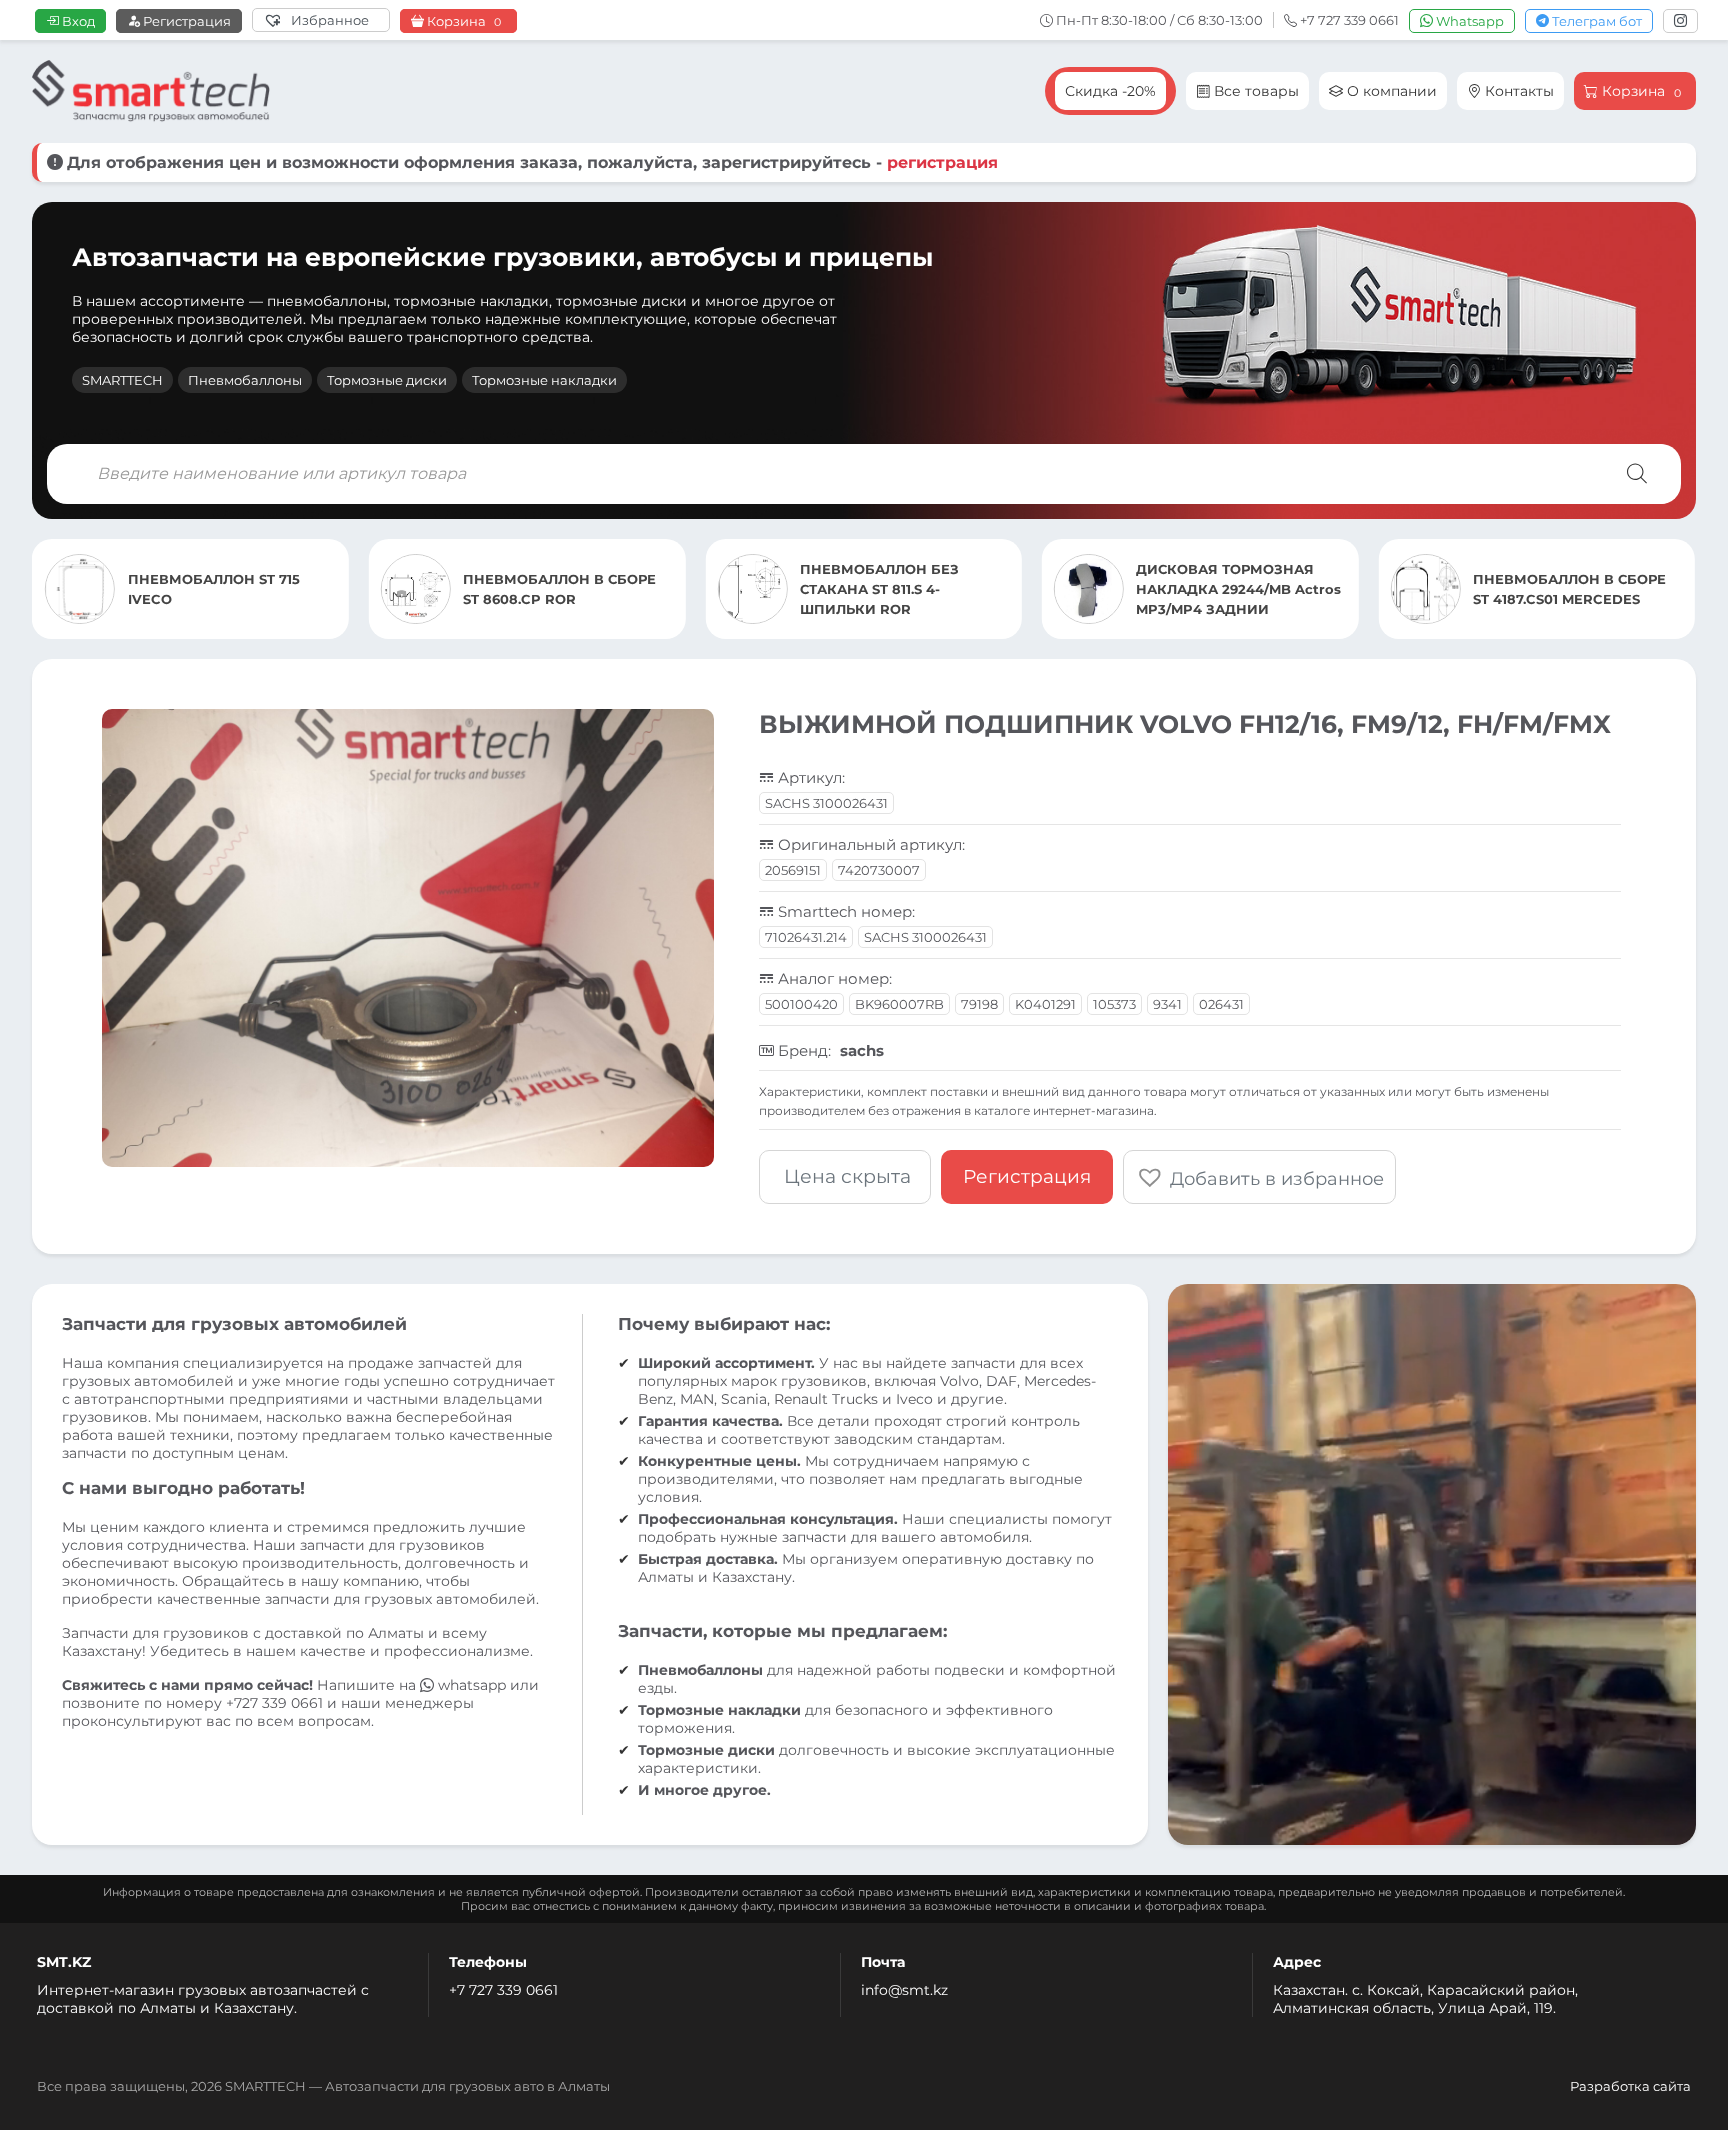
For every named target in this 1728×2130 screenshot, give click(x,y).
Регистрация (185, 21)
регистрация (942, 162)
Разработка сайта (1630, 2086)
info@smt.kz (904, 1990)
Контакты (1517, 91)
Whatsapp (1468, 21)
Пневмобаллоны (245, 380)
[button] (1259, 1177)
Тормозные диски (387, 380)
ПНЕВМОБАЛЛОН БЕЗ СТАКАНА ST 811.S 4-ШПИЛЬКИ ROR (542, 589)
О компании (1390, 91)
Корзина (462, 21)
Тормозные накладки (544, 380)
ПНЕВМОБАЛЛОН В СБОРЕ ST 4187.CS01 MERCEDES (1232, 589)
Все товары (1254, 91)
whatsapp (472, 1685)
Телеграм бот (1595, 21)
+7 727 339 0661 (503, 1990)
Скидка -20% (1110, 91)
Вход (77, 21)
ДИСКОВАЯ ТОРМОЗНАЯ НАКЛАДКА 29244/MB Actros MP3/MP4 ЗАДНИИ (902, 589)
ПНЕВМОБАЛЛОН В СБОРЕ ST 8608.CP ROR (222, 589)
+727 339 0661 (274, 1703)
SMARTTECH (122, 380)
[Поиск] (1637, 474)
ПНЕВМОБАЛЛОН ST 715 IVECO (1560, 589)
